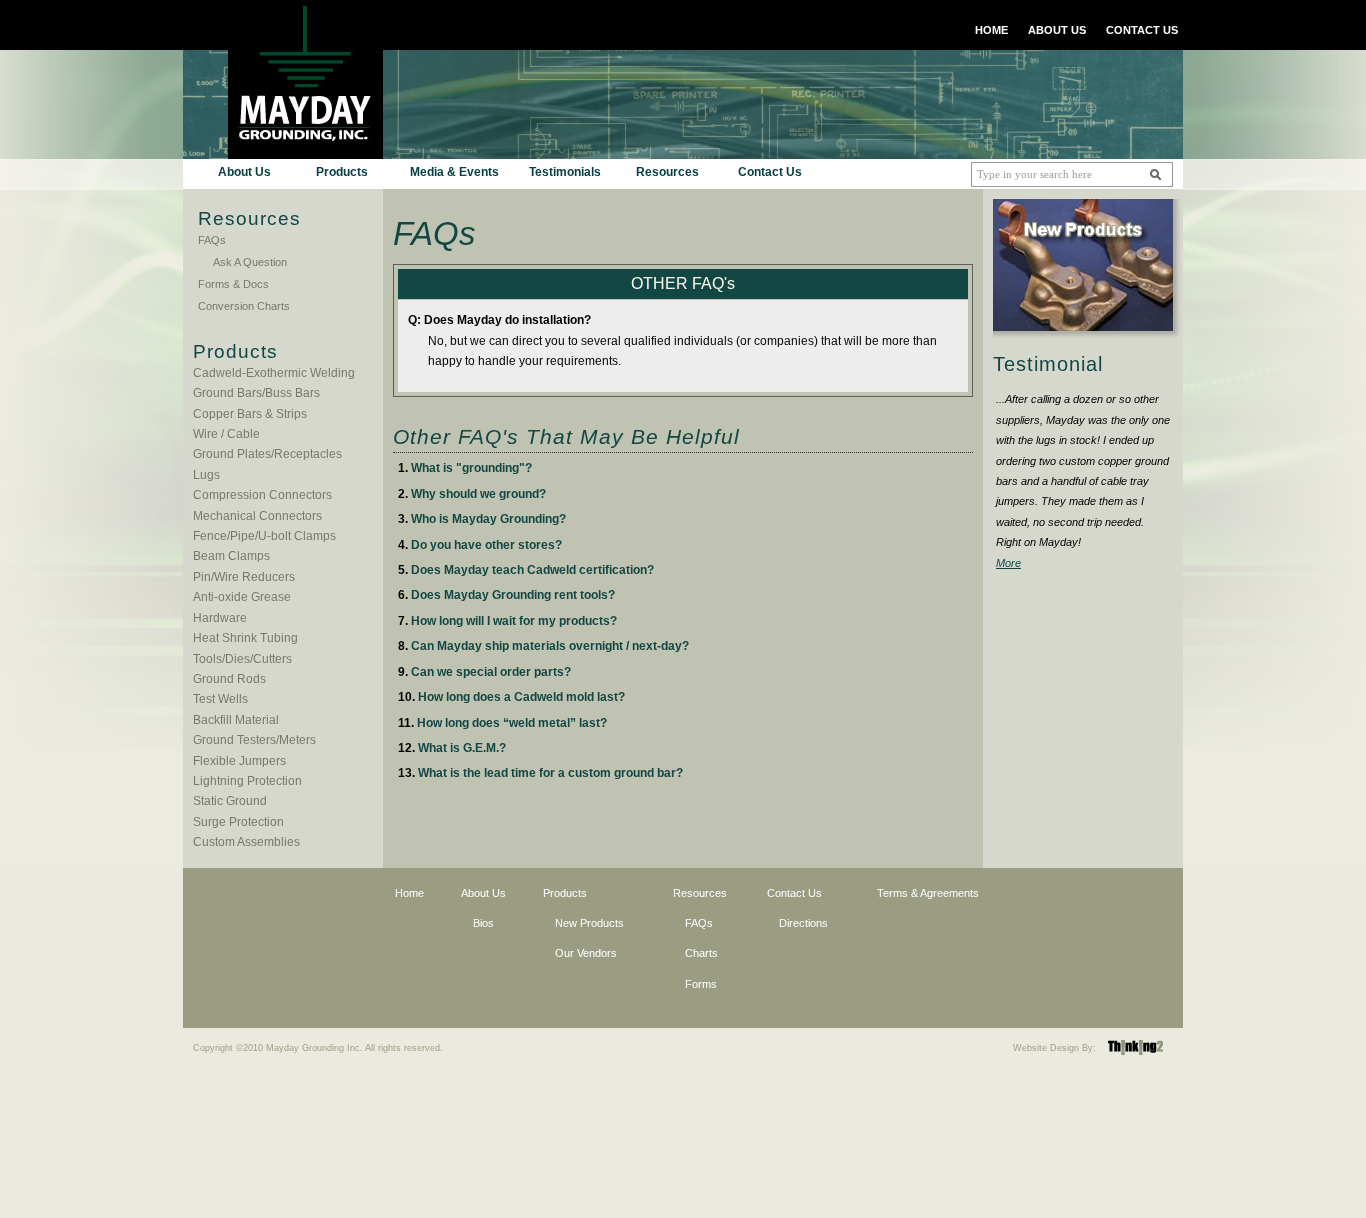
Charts (701, 953)
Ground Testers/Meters (254, 740)
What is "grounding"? (471, 468)
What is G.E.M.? (462, 748)
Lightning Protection (247, 781)
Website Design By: (1054, 1048)
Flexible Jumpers (239, 761)
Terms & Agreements (928, 893)
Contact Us (770, 172)
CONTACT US (1142, 30)
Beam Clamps (231, 556)
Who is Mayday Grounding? (488, 519)
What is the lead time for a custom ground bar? (550, 773)
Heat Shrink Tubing (245, 638)
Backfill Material (236, 720)
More (1008, 563)
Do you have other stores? (486, 545)
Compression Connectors (262, 495)
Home (409, 893)
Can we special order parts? (491, 672)
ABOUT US (1057, 30)
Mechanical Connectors (257, 516)
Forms (701, 984)
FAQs (212, 240)
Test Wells (220, 699)
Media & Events (454, 172)
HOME (991, 30)
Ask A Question (250, 262)
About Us (244, 172)
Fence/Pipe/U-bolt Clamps (264, 536)
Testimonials (565, 172)
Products (342, 172)
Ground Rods (229, 679)
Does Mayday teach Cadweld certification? (532, 570)
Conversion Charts (244, 306)
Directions (803, 923)
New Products (589, 923)
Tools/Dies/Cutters (242, 659)
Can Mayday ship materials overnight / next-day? (550, 646)
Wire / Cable (226, 434)
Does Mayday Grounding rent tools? (513, 595)
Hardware (220, 618)
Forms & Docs (233, 284)
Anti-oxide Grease (242, 597)
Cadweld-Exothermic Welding (274, 373)
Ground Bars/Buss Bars (256, 393)
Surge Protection (238, 822)
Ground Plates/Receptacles (267, 454)
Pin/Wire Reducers (244, 577)
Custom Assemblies (246, 842)
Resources (667, 172)
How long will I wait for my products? (514, 621)
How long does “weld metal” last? (512, 723)
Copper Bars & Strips (250, 414)
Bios (483, 923)
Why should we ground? (478, 494)
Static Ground (230, 801)
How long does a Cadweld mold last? (521, 697)
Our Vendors (586, 953)
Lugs (206, 475)
